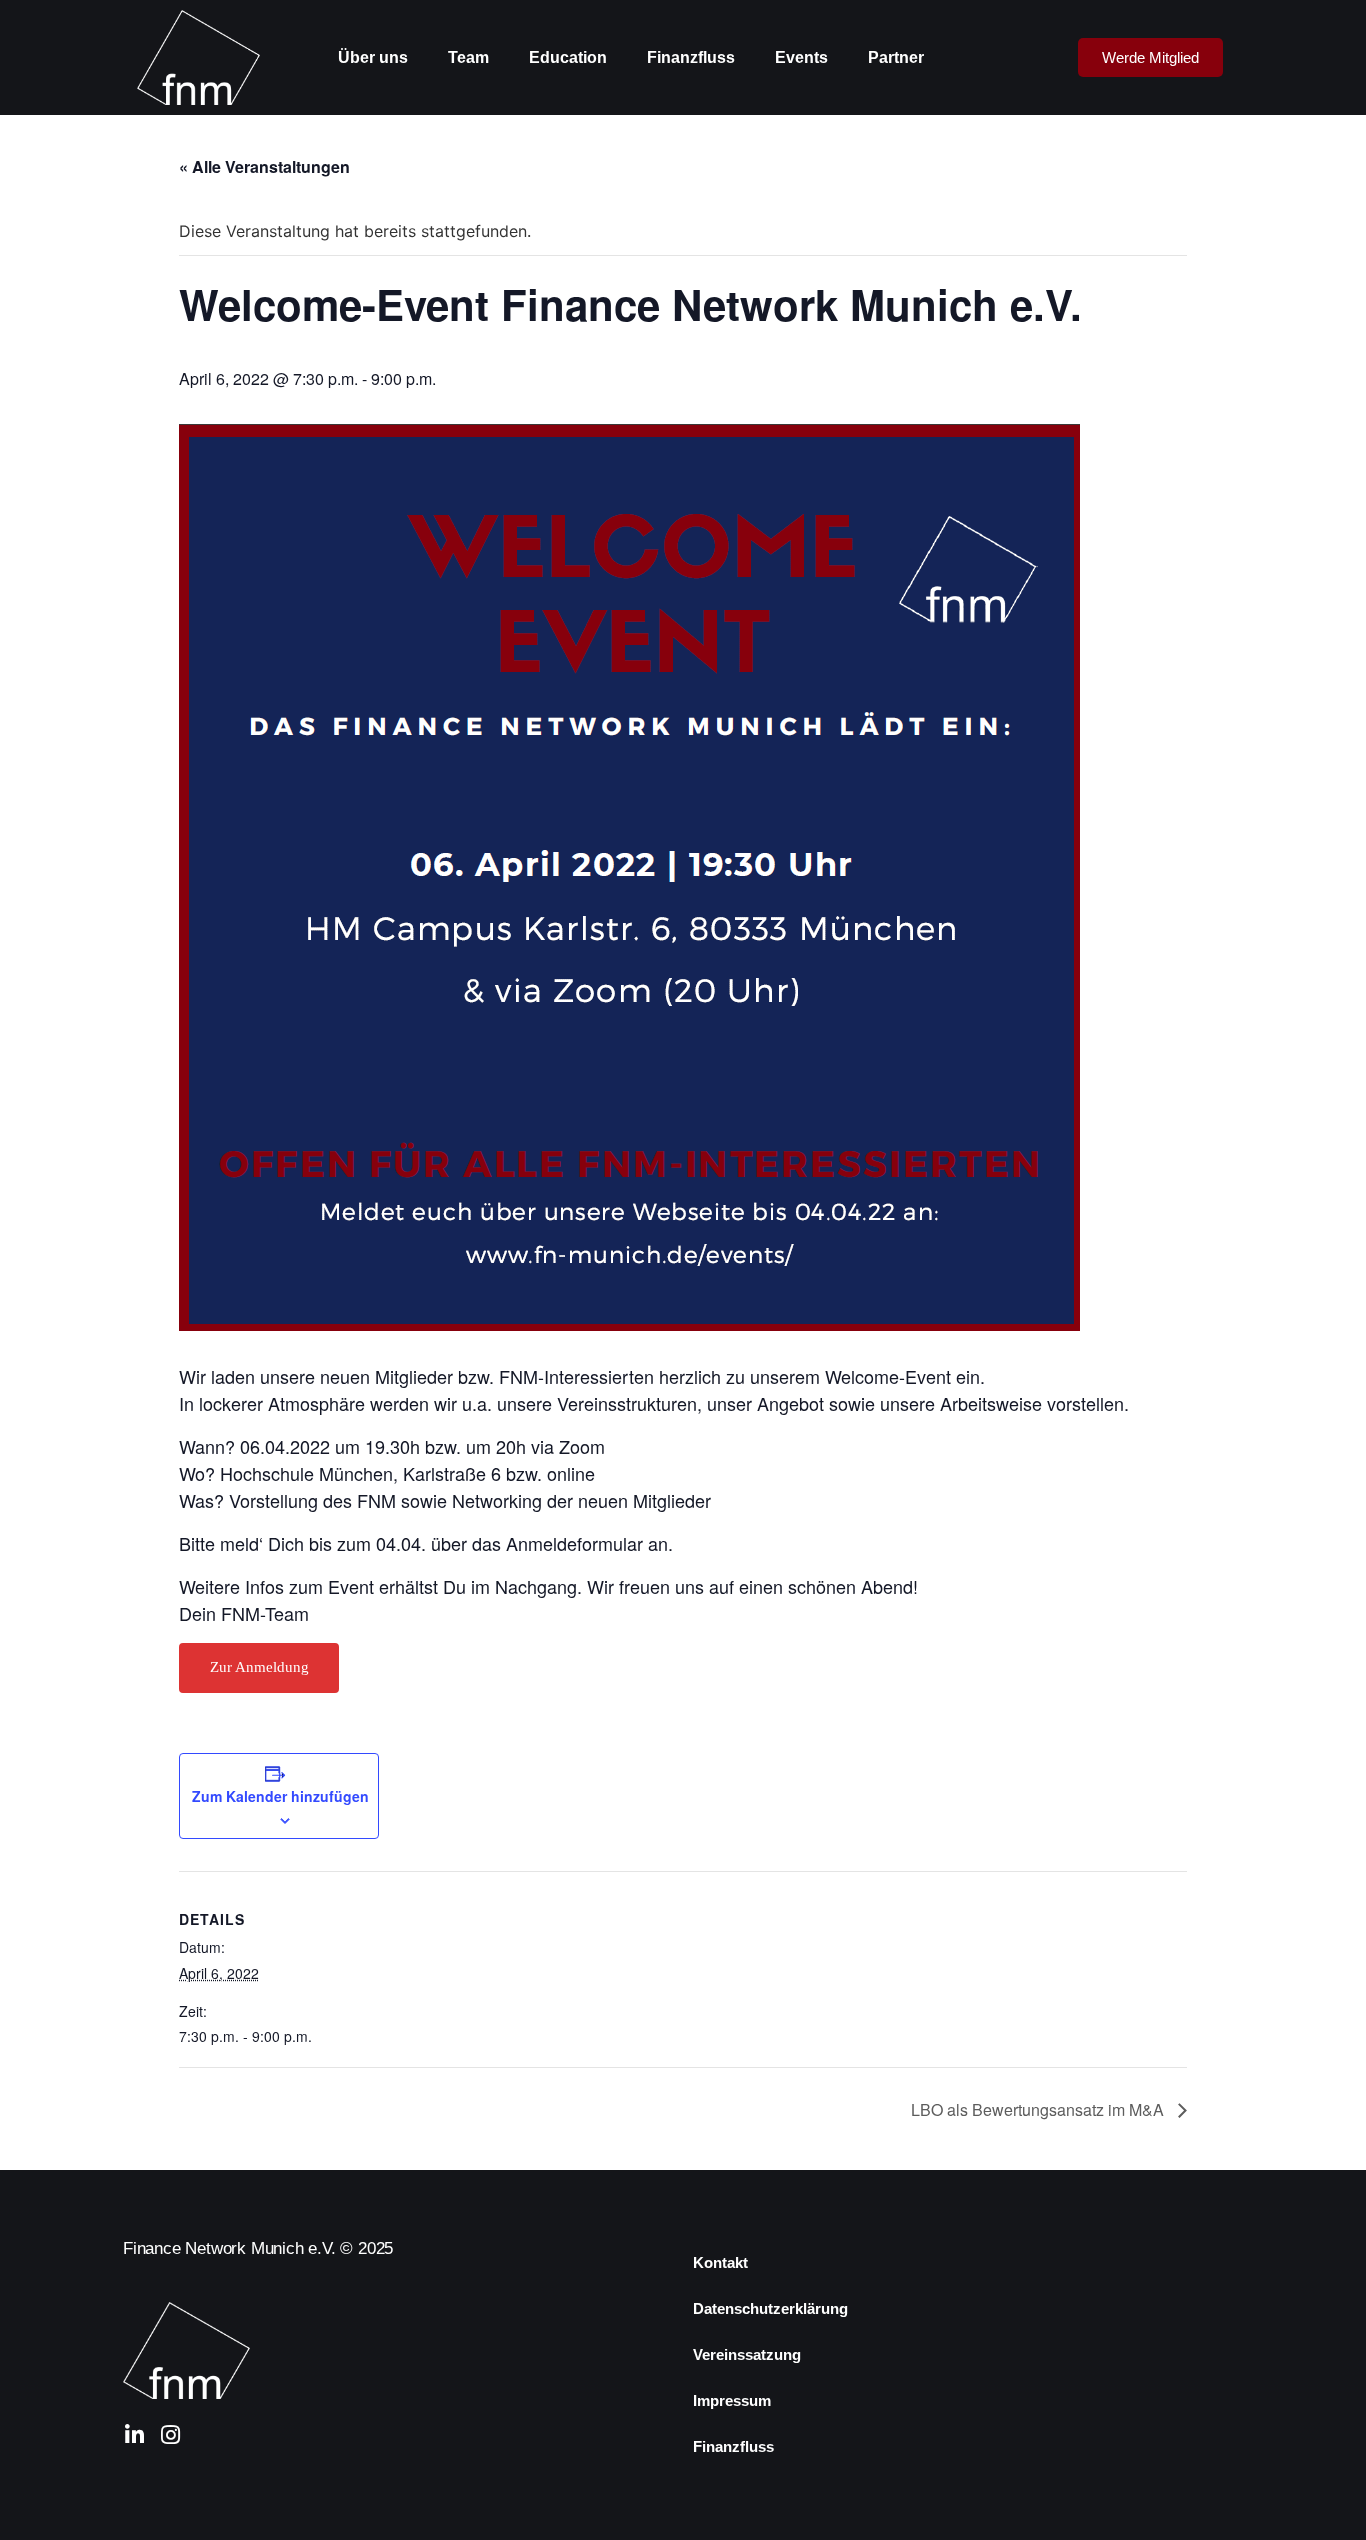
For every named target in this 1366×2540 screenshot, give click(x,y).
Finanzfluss (691, 57)
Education (568, 57)
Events (801, 57)
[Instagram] (170, 2435)
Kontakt (720, 2262)
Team (468, 57)
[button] (1150, 57)
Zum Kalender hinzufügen (280, 1796)
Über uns (373, 57)
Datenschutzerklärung (770, 2308)
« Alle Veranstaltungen (264, 166)
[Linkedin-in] (134, 2435)
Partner (896, 57)
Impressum (732, 2400)
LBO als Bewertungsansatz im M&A (1039, 2109)
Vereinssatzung (747, 2354)
